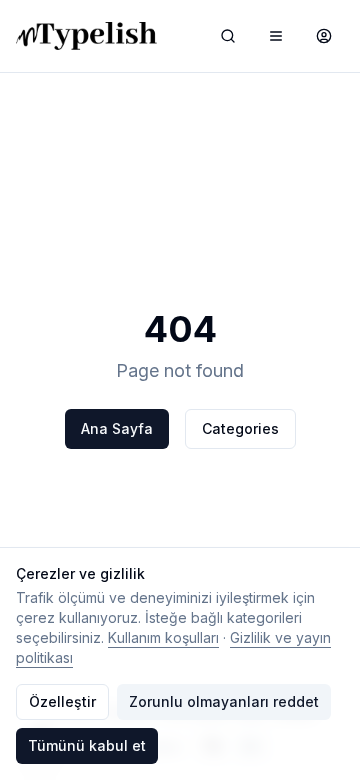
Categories (240, 428)
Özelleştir (62, 701)
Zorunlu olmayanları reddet (224, 701)
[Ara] (228, 36)
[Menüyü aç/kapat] (276, 36)
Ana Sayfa (117, 428)
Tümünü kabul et (87, 745)
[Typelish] (86, 36)
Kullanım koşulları (163, 637)
